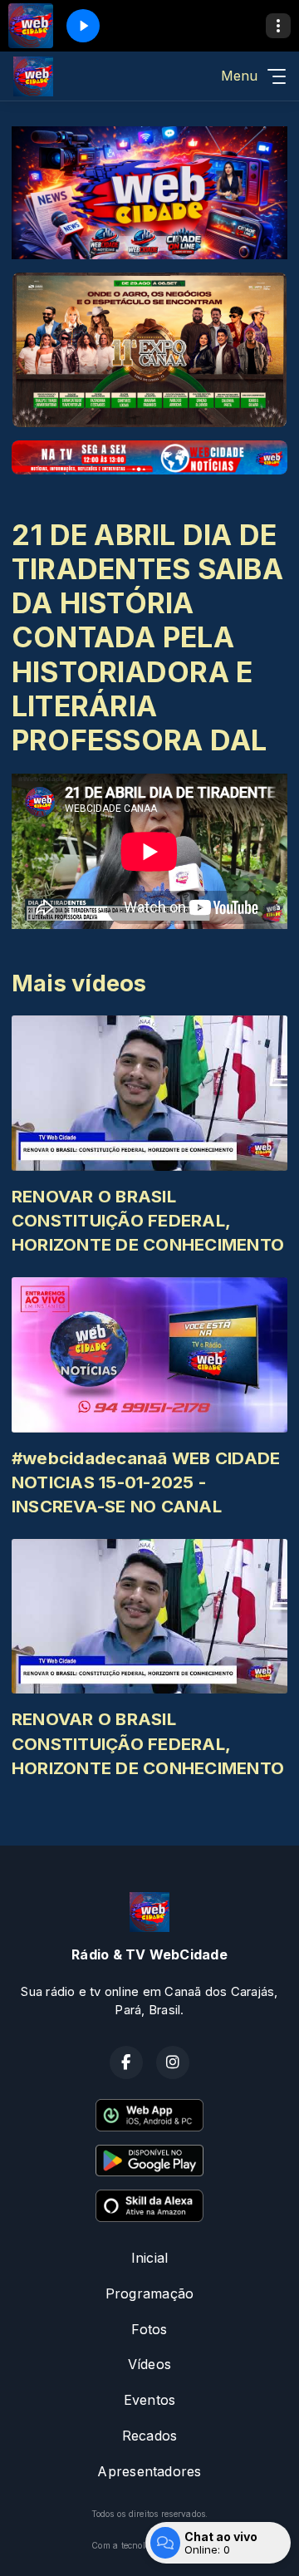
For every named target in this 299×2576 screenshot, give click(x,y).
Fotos (149, 2329)
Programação (150, 2293)
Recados (150, 2436)
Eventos (150, 2400)
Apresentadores (149, 2471)
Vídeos (149, 2364)
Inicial (150, 2258)
